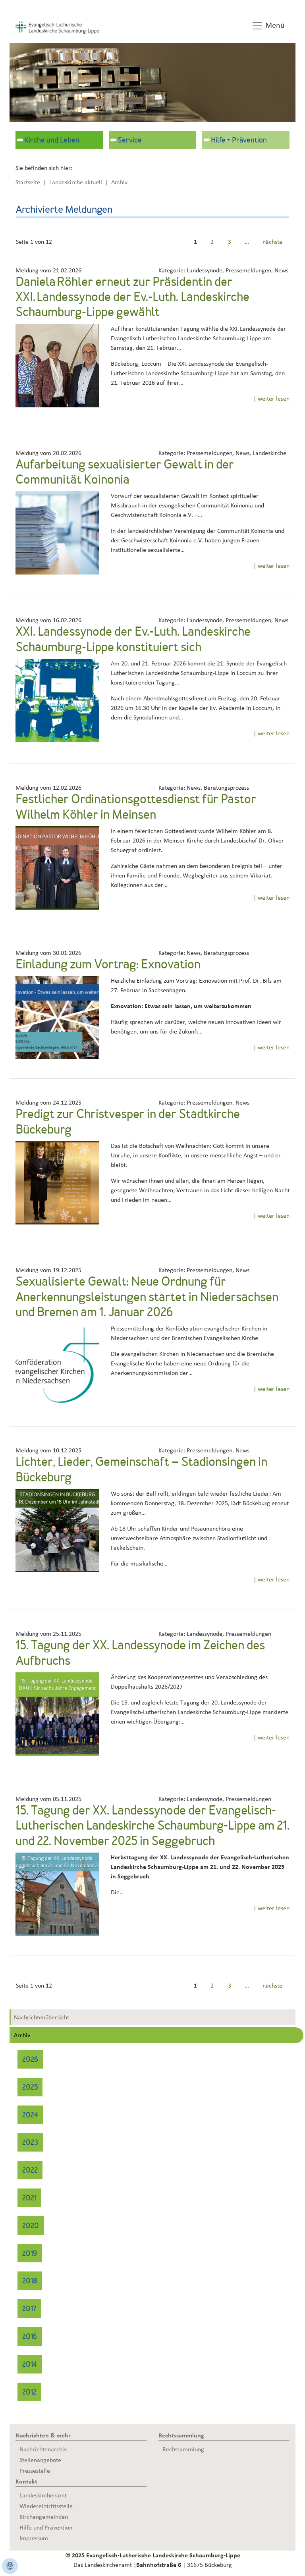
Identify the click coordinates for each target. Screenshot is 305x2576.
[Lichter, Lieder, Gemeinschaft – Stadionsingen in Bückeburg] (57, 1530)
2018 (30, 2282)
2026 (30, 2060)
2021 (29, 2199)
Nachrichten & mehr (43, 2435)
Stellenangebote (40, 2460)
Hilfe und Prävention (46, 2528)
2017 (29, 2309)
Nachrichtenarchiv (43, 2449)
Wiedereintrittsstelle (46, 2506)
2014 (30, 2365)
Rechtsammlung (183, 2449)
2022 (30, 2171)
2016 (30, 2337)
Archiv (22, 2035)
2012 (29, 2393)
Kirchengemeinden (44, 2517)
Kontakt (26, 2482)
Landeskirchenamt (43, 2495)
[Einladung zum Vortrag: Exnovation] (57, 1017)
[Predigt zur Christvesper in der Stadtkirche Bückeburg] (57, 1182)
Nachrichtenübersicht (42, 2017)
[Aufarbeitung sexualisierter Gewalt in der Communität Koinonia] (57, 532)
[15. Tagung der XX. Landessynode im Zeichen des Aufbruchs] (57, 1714)
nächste (272, 242)
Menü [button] (274, 25)
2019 (30, 2254)
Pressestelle (35, 2471)
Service (130, 141)
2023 (30, 2143)
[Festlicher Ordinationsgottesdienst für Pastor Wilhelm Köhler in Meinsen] (57, 868)
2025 (30, 2088)
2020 (31, 2226)
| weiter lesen (271, 399)
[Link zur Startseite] (57, 27)
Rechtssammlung (181, 2435)
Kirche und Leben (52, 141)
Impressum (34, 2538)
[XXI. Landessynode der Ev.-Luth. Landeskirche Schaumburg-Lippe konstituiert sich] (57, 700)
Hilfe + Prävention (239, 141)
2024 (30, 2116)
